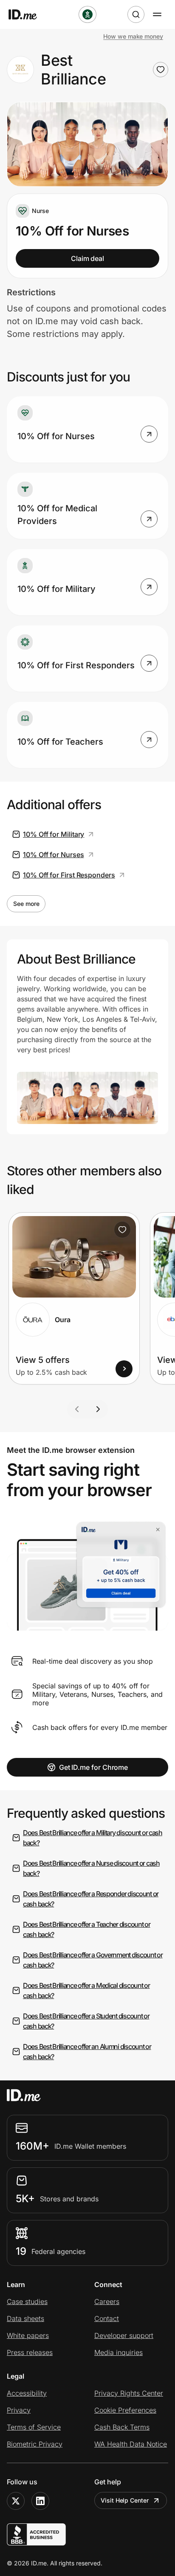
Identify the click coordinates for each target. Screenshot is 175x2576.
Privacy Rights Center (129, 2393)
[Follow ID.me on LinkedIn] (40, 2501)
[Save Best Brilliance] (161, 70)
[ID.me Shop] (28, 14)
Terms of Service (34, 2427)
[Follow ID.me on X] (16, 2501)
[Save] (122, 1230)
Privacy (19, 2410)
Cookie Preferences (125, 2410)
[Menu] (157, 14)
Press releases (30, 2352)
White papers (28, 2335)
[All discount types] (87, 14)
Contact (107, 2318)
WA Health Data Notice (131, 2444)
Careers (107, 2301)
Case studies (27, 2301)
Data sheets (25, 2318)
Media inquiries (119, 2352)
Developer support (124, 2335)
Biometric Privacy (35, 2444)
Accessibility (27, 2393)
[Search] (136, 14)
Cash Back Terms (122, 2427)
